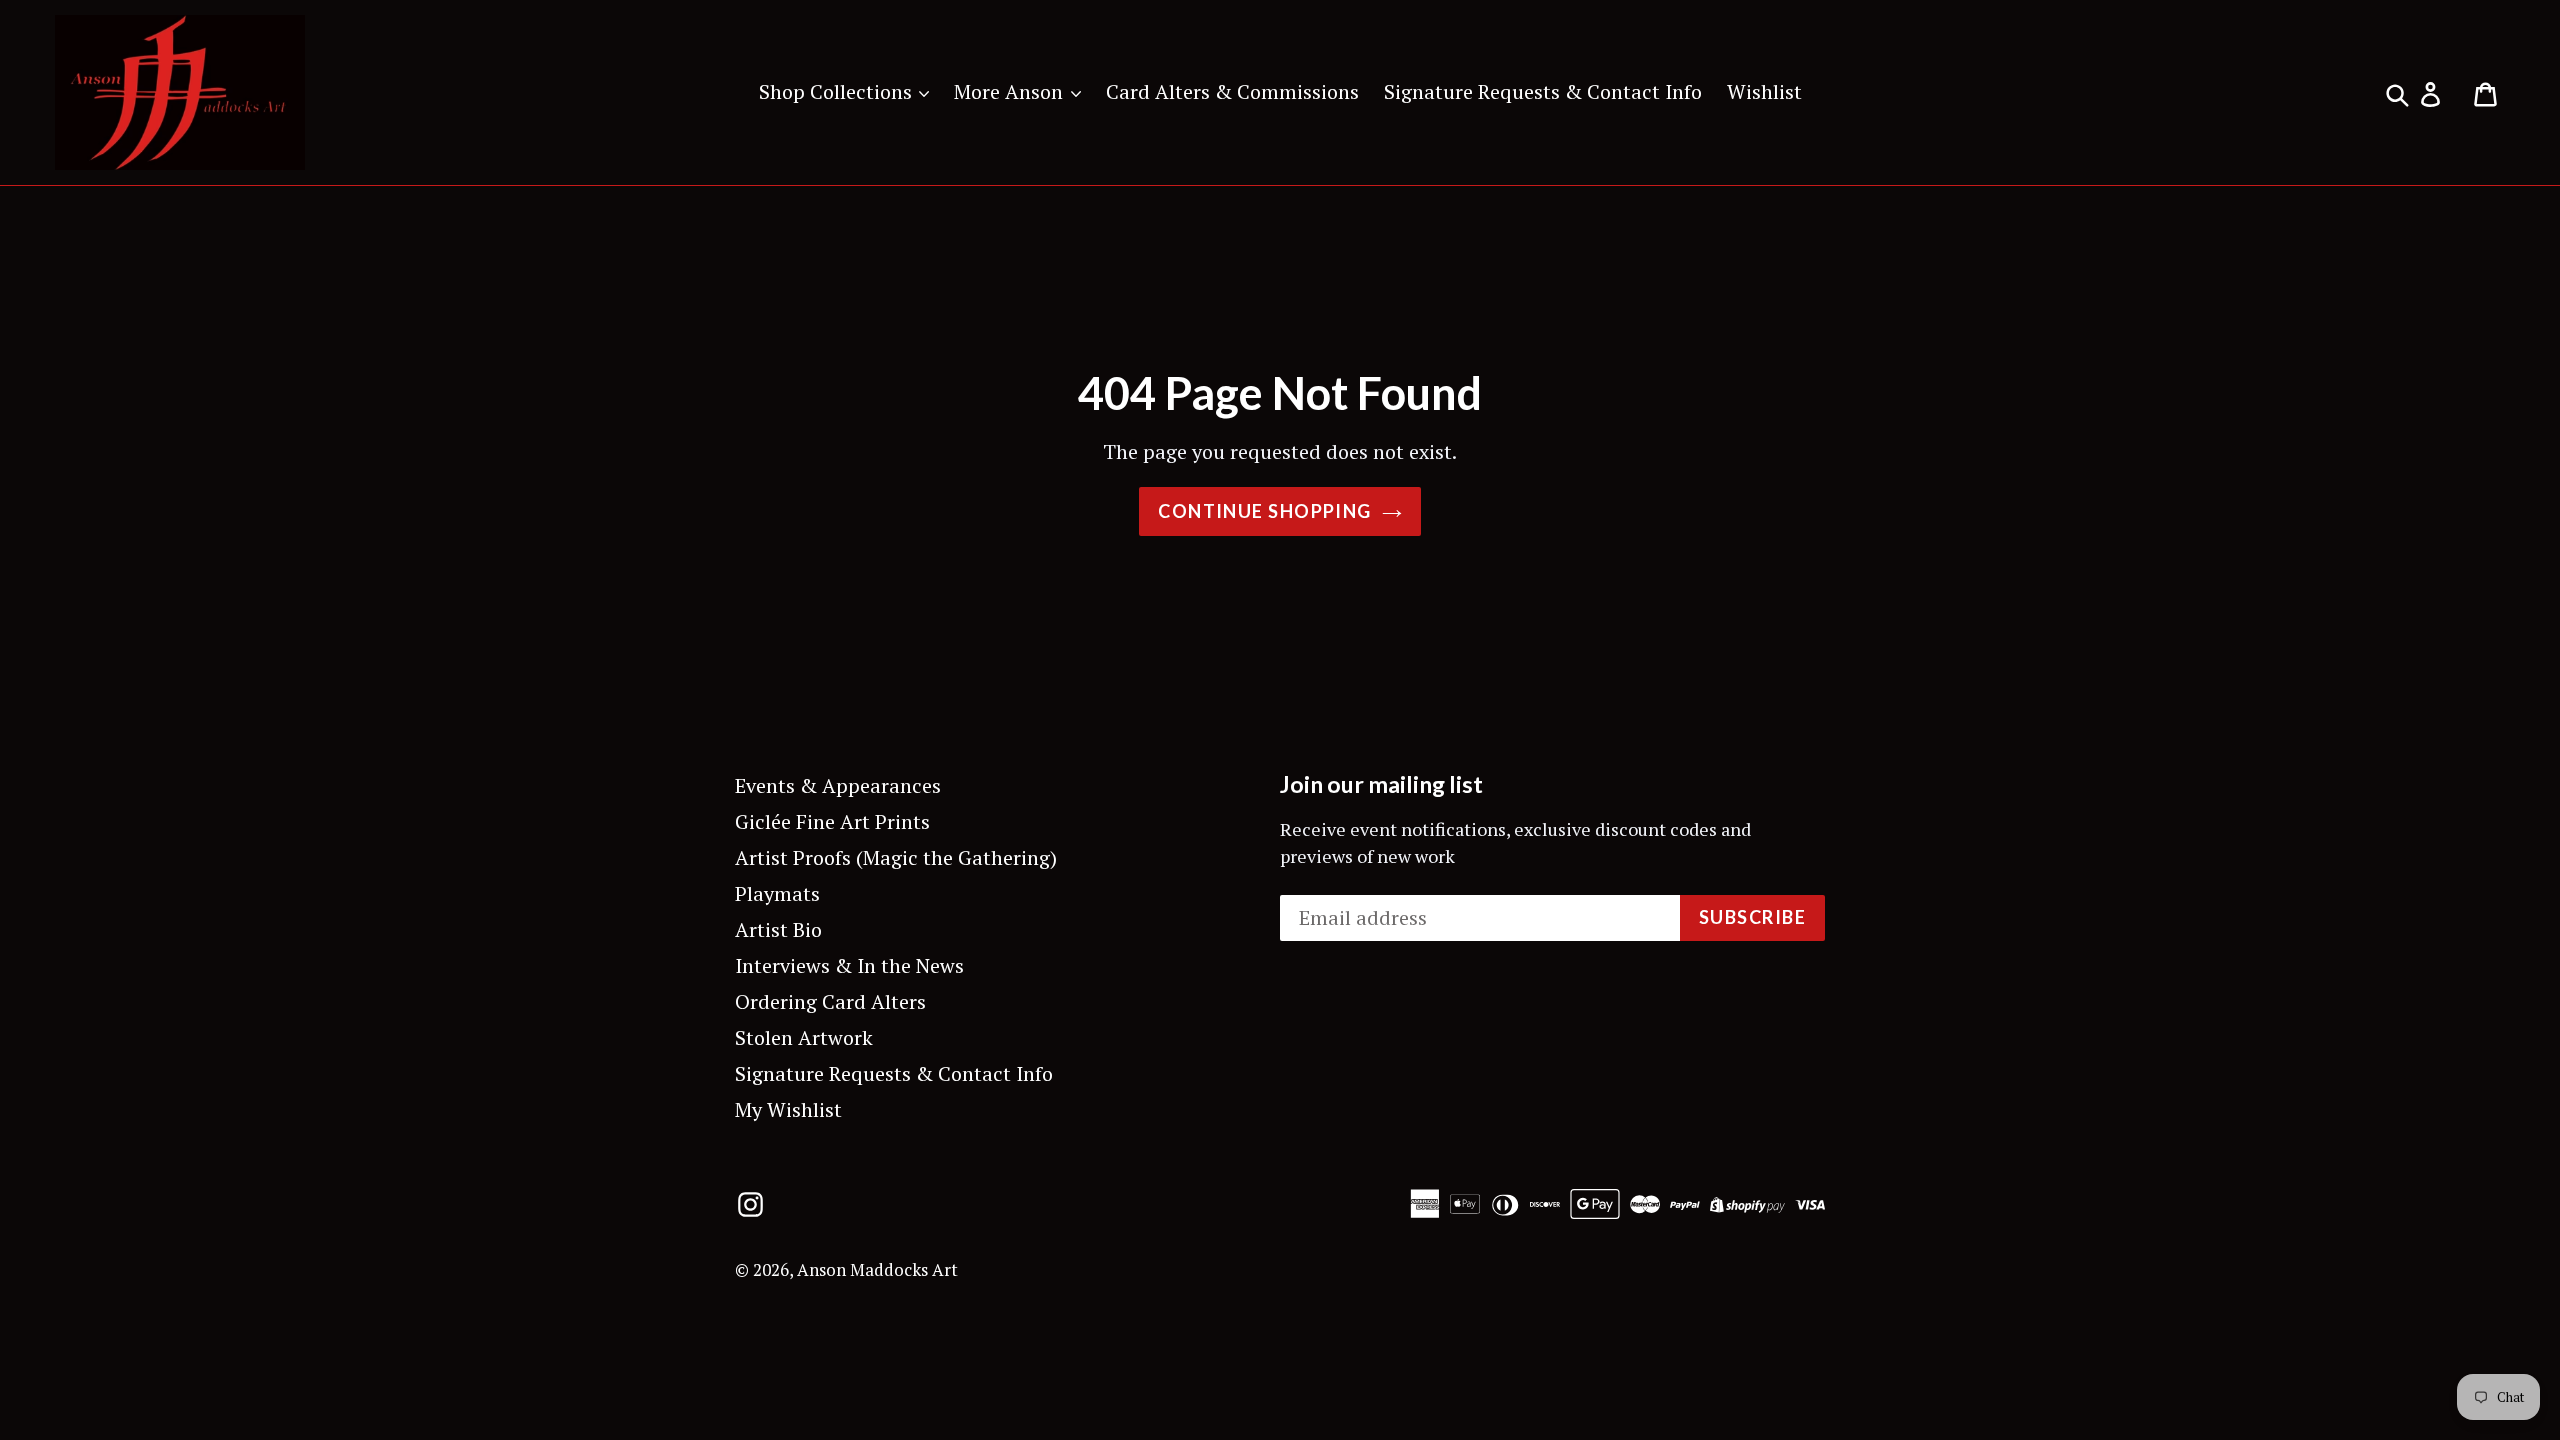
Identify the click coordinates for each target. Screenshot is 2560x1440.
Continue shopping (1264, 511)
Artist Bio (778, 929)
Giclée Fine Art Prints (832, 821)
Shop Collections (838, 91)
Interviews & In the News (849, 965)
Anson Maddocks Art (877, 1269)
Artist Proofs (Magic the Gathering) (896, 857)
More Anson (1011, 91)
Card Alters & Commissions (1232, 91)
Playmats (777, 893)
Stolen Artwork (804, 1037)
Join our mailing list (1381, 784)
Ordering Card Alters (830, 1001)
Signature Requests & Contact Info (1543, 91)
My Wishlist (788, 1109)
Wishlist (1764, 91)
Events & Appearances (838, 785)
